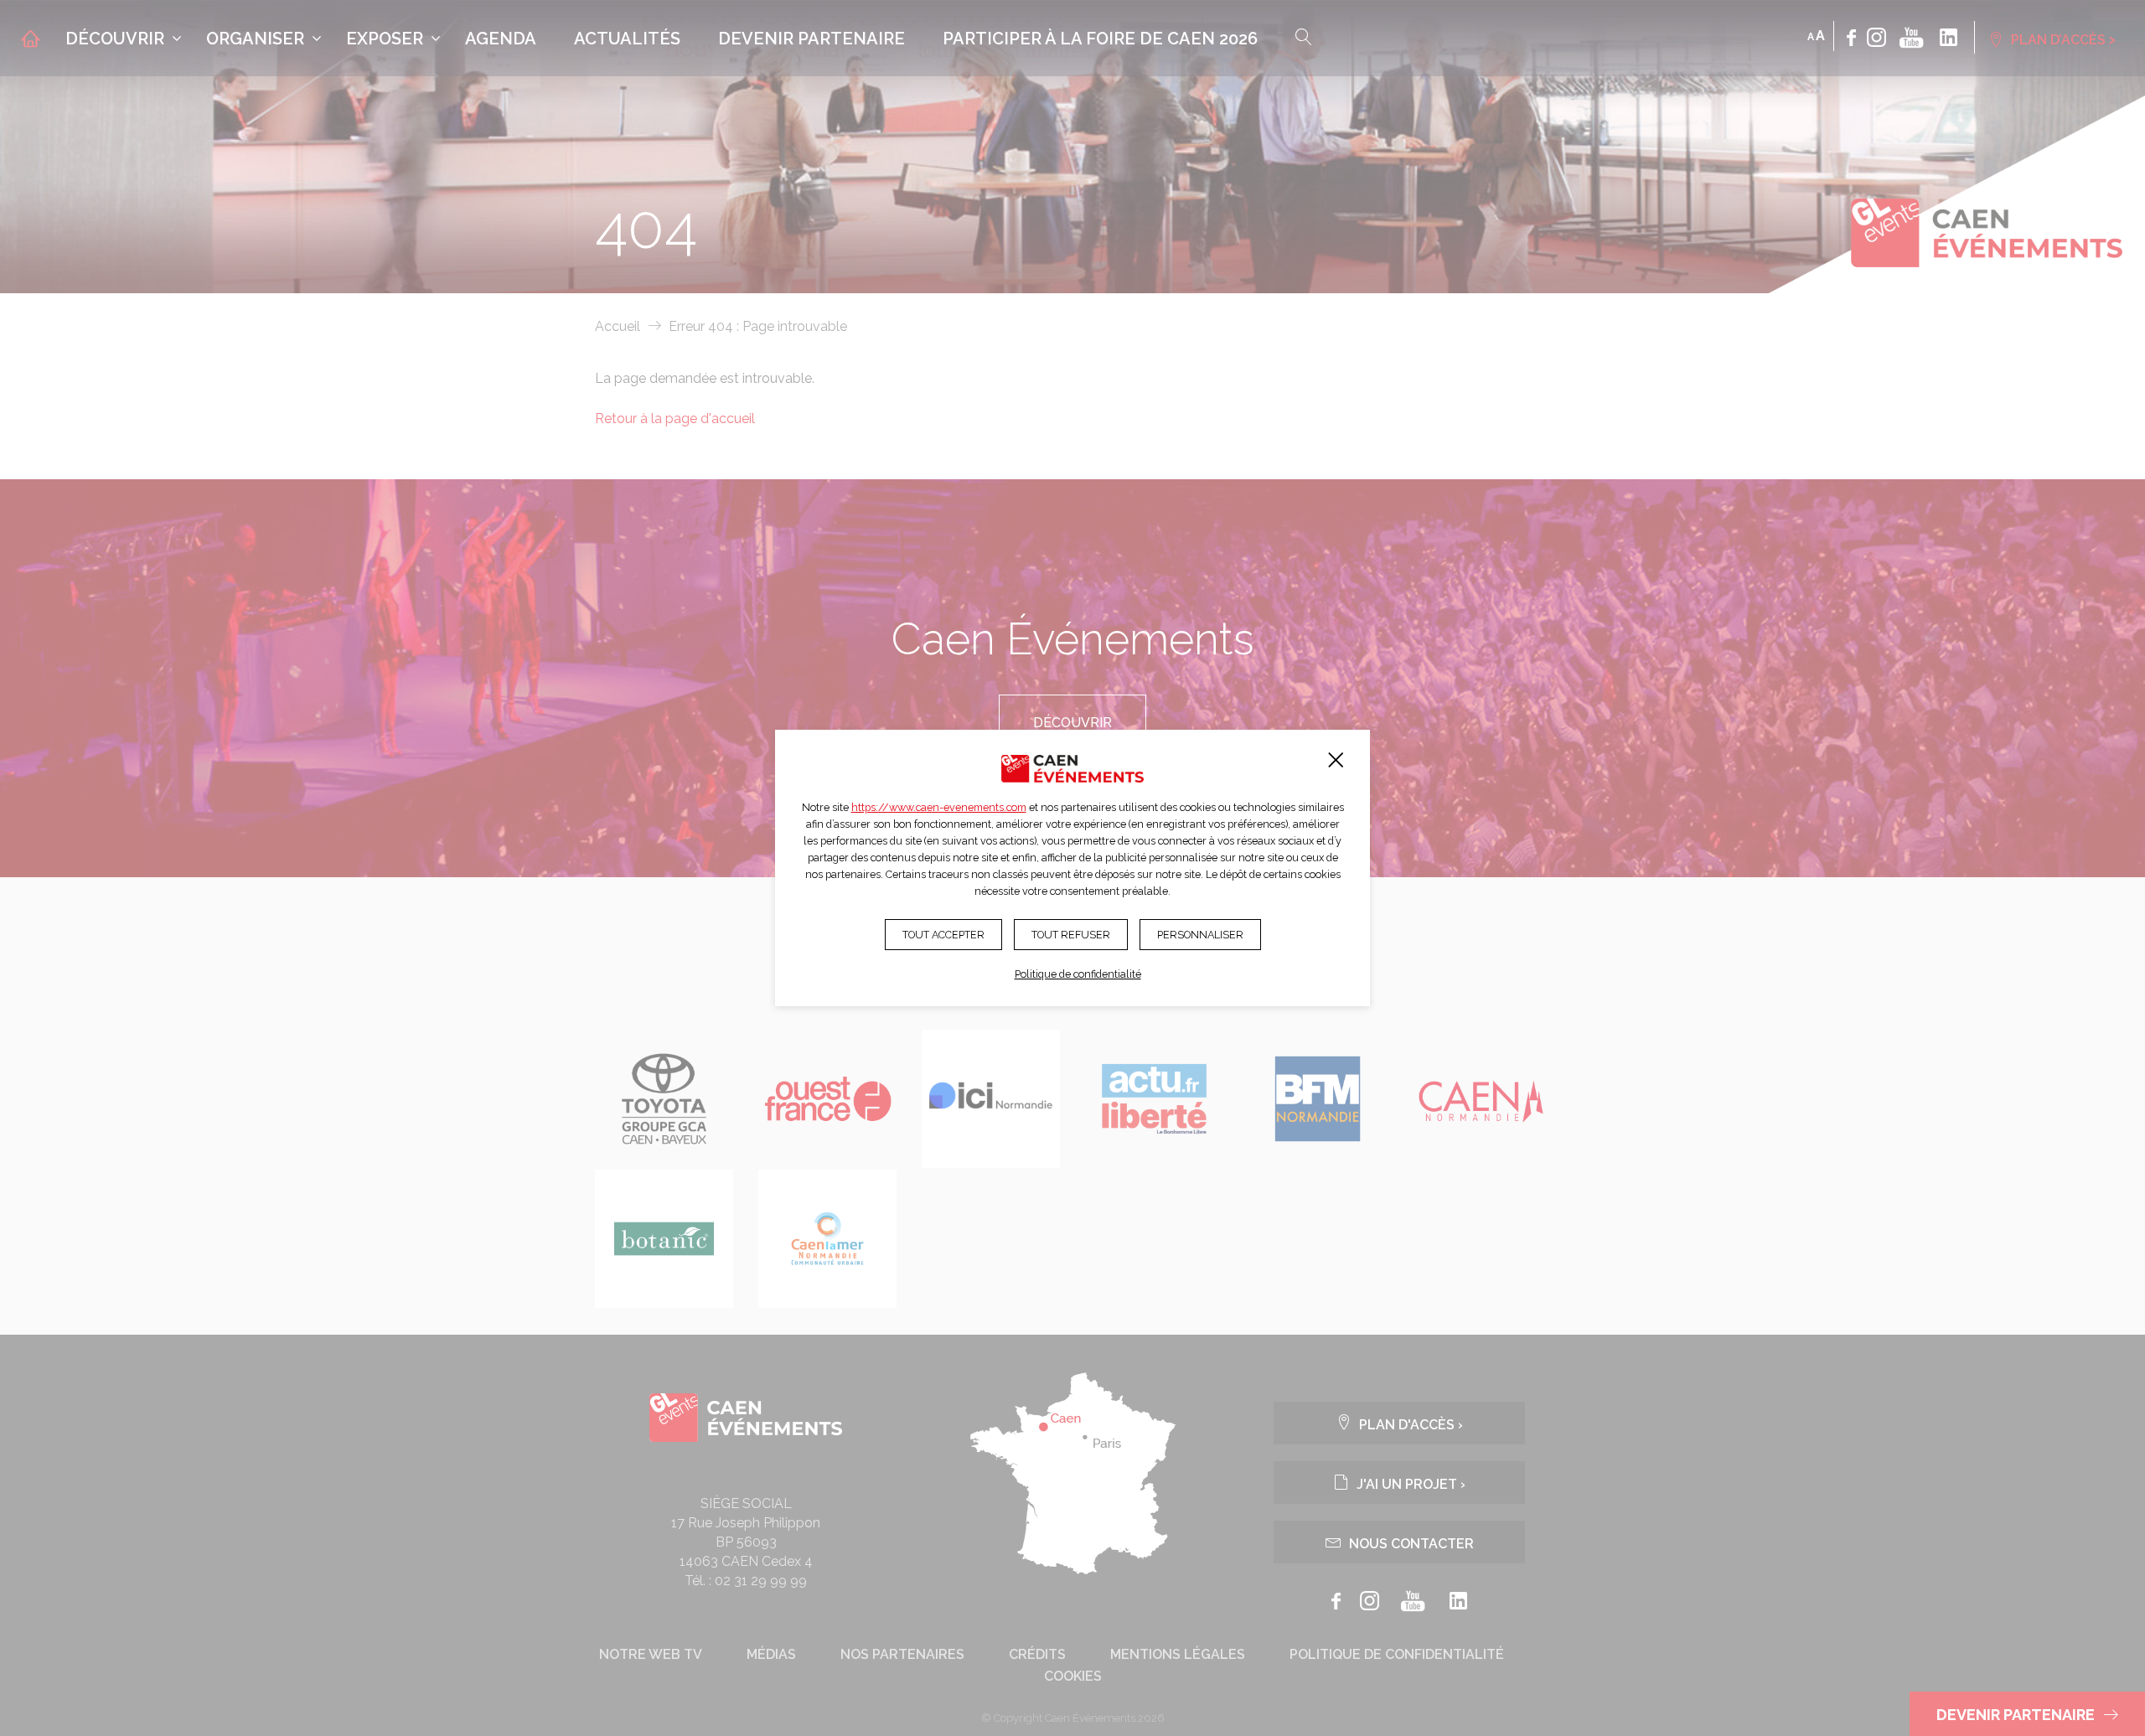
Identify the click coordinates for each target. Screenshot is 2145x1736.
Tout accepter (943, 935)
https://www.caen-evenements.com (939, 807)
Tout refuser (1071, 935)
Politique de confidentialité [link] (1078, 974)
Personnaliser (1200, 935)
